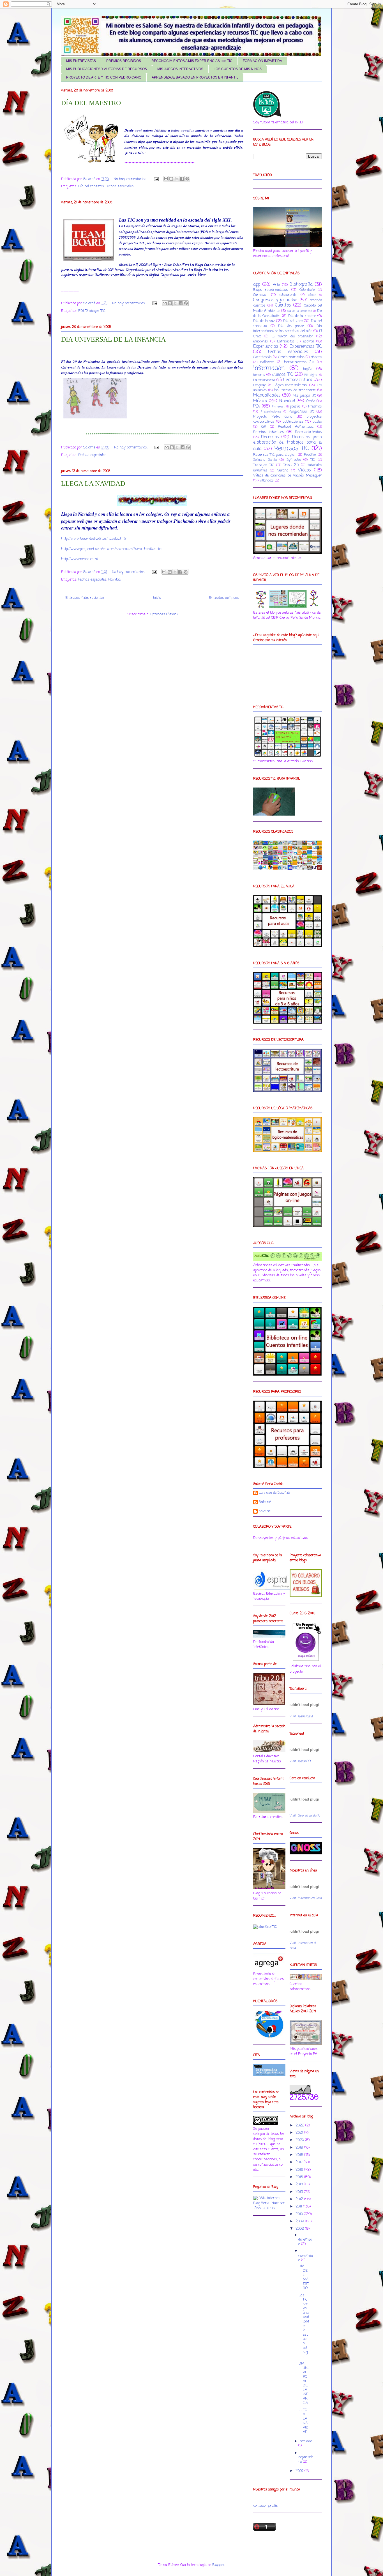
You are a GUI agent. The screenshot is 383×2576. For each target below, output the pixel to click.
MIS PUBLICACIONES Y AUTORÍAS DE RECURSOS (107, 69)
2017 (300, 2162)
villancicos (267, 481)
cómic (312, 295)
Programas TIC (301, 412)
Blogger (218, 2565)
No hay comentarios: (131, 179)
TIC (313, 460)
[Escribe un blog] (171, 179)
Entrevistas (286, 342)
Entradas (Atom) (164, 614)
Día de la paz (264, 321)
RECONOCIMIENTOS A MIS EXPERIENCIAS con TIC (192, 61)
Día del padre (291, 326)
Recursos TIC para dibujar (275, 455)
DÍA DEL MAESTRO (91, 103)
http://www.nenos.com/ (80, 559)
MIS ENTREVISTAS (81, 61)
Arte (276, 285)
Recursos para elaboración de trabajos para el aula (288, 443)
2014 (300, 2184)
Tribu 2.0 (291, 465)
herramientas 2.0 (299, 362)
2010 (300, 2214)
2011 (299, 2206)
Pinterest (278, 407)
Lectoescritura (298, 380)
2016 (300, 2170)
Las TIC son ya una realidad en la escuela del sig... (304, 2326)
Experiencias (266, 347)
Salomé (265, 1502)
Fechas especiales (120, 186)
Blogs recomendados (271, 290)
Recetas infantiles (269, 432)
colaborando (288, 295)
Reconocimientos (308, 432)
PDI (81, 311)
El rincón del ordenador (292, 336)
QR (264, 427)
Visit (301, 1716)
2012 (300, 2199)
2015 (300, 2177)
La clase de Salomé (274, 1493)
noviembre (306, 2258)
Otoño (311, 401)
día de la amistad (299, 311)
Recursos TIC (291, 449)
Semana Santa (265, 460)
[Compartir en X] (177, 179)
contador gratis (266, 2506)
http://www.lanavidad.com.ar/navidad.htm (94, 539)
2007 (300, 2471)
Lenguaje (259, 385)
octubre (306, 2441)
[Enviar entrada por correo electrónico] (156, 179)
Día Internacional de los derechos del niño (288, 329)
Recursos (270, 437)
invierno (259, 375)
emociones (260, 342)
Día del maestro (91, 186)
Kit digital (311, 375)
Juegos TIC (283, 375)
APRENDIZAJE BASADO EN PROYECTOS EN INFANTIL (195, 77)
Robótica (310, 455)
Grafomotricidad (291, 357)
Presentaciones (271, 412)
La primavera (264, 380)
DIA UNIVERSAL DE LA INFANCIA (113, 339)
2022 (300, 2125)
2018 (300, 2155)
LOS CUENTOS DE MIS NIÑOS (238, 69)
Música (260, 401)
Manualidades (267, 395)
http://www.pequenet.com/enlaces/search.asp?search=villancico (112, 549)
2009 (300, 2221)
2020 (300, 2140)
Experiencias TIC (306, 347)
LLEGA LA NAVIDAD (93, 484)
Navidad (114, 580)
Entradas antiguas (224, 598)
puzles (317, 422)
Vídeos (304, 470)
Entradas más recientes (85, 598)
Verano (283, 470)
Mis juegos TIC (304, 396)
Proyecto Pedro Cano (273, 417)
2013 (300, 2192)
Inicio (157, 598)
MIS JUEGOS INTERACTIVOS (180, 69)
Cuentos (283, 305)
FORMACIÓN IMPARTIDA (262, 61)
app (257, 285)
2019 (300, 2148)
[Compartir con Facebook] (182, 179)
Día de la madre (302, 316)
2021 (300, 2133)
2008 (300, 2229)
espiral (308, 341)
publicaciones (293, 422)
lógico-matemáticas (291, 385)
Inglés (308, 369)
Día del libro (293, 321)
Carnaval (260, 295)
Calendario (307, 290)
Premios (315, 407)
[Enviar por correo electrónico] (166, 179)
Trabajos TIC (95, 311)
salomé (265, 1512)
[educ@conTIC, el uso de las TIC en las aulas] (265, 1927)
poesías (295, 407)
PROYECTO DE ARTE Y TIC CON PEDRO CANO (104, 77)
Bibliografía (301, 285)
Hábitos (316, 357)
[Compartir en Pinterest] (187, 179)
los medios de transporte (295, 390)
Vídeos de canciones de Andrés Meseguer (288, 476)
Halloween (267, 362)
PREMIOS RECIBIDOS (124, 61)
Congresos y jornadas (275, 300)
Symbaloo (294, 460)
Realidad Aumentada (296, 427)
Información (269, 368)
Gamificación (262, 357)
